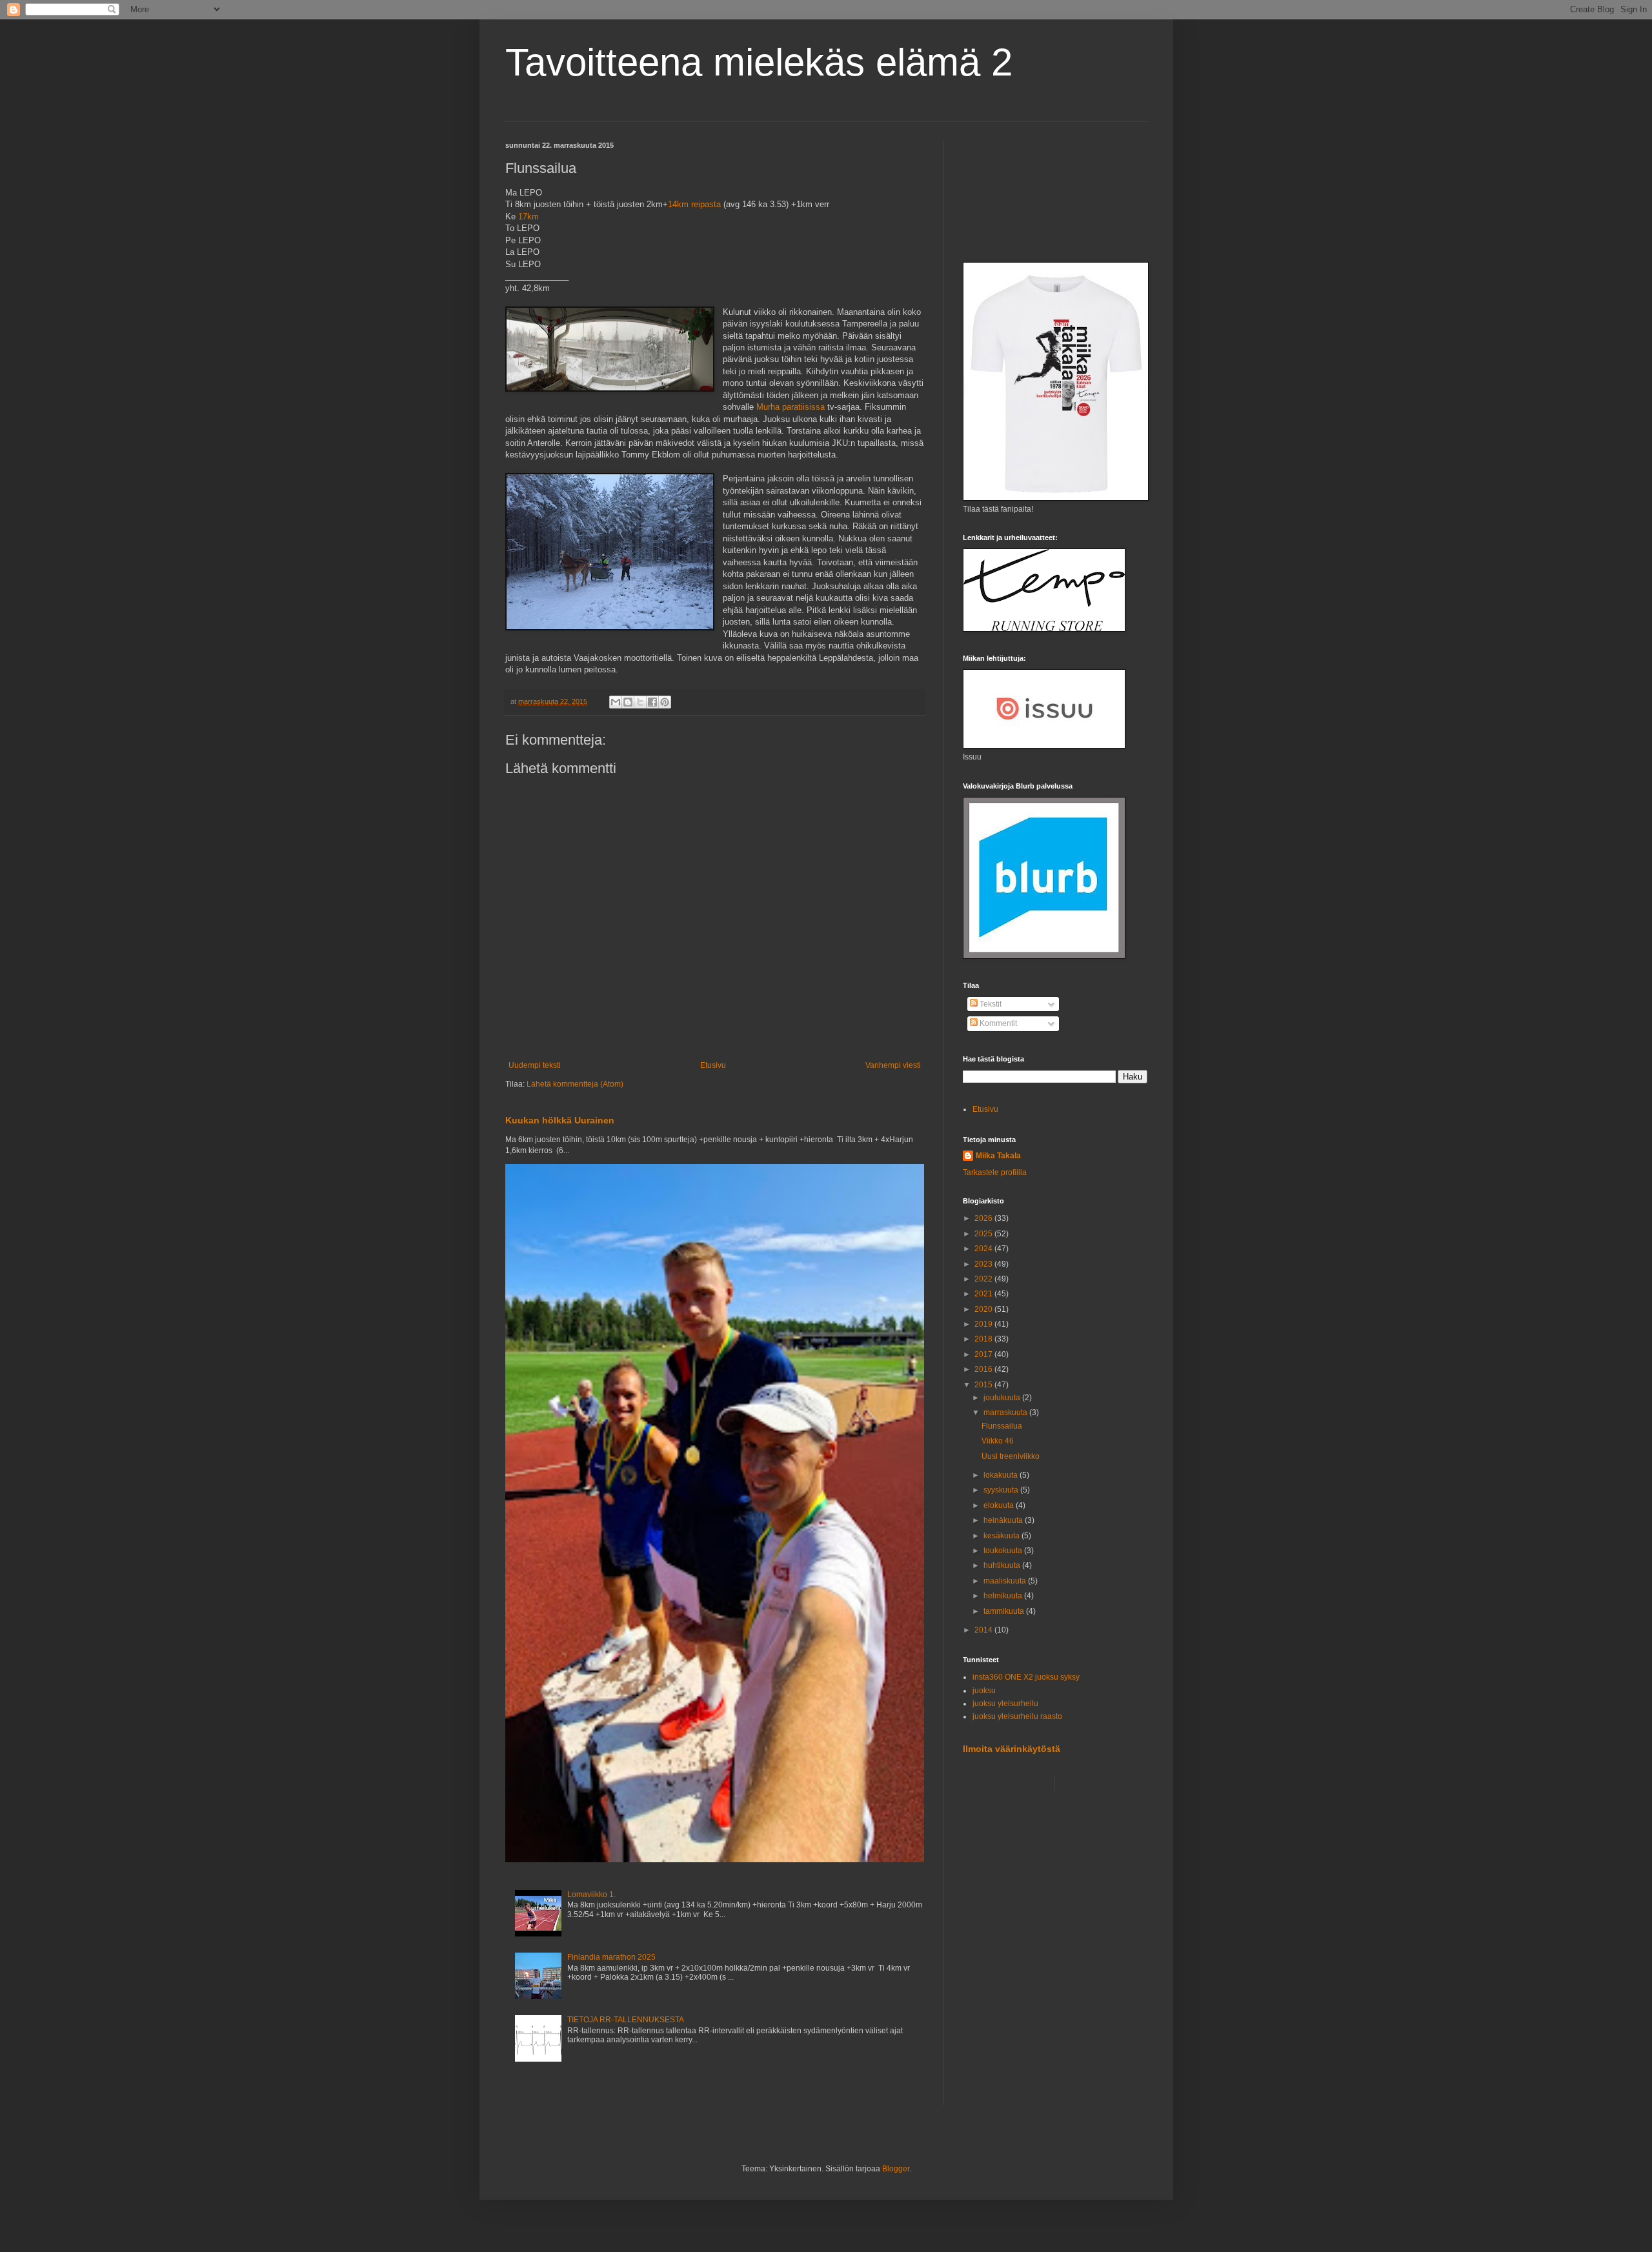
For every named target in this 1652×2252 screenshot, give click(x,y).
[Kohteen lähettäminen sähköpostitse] (616, 702)
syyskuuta (1002, 1490)
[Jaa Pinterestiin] (665, 702)
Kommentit (997, 1023)
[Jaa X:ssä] (640, 702)
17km (529, 216)
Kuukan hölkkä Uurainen (560, 1120)
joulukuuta (1003, 1398)
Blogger (896, 2169)
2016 (984, 1369)
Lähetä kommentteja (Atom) (575, 1084)
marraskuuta (1006, 1413)
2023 (984, 1264)
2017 (984, 1354)
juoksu (984, 1691)
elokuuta (1000, 1505)
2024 (984, 1249)
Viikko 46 (998, 1441)
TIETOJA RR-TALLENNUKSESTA (626, 2020)
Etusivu (713, 1065)
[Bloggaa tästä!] (628, 702)
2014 (984, 1630)
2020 (984, 1309)
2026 (984, 1218)
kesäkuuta (1002, 1536)
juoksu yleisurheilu (1005, 1704)
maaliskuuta (1006, 1581)
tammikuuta (1005, 1611)
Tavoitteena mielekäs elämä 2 (759, 62)
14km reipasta (694, 204)
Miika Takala (998, 1156)
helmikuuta (1004, 1596)
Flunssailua (1002, 1426)
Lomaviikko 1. (591, 1895)
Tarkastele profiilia (995, 1172)
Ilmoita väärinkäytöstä (1012, 1749)
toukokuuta (1004, 1551)
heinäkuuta (1004, 1520)
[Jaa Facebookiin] (652, 702)
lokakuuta (1002, 1475)
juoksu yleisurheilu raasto (1017, 1716)
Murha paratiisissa (791, 407)
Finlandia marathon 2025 (611, 1957)
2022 (984, 1279)
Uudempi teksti (535, 1065)
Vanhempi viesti (893, 1065)
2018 (984, 1339)
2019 (984, 1324)
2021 (984, 1294)
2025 (984, 1234)
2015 (984, 1385)
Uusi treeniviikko (1011, 1456)
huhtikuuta (1003, 1565)
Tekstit (990, 1004)
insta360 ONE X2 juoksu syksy (1026, 1677)
